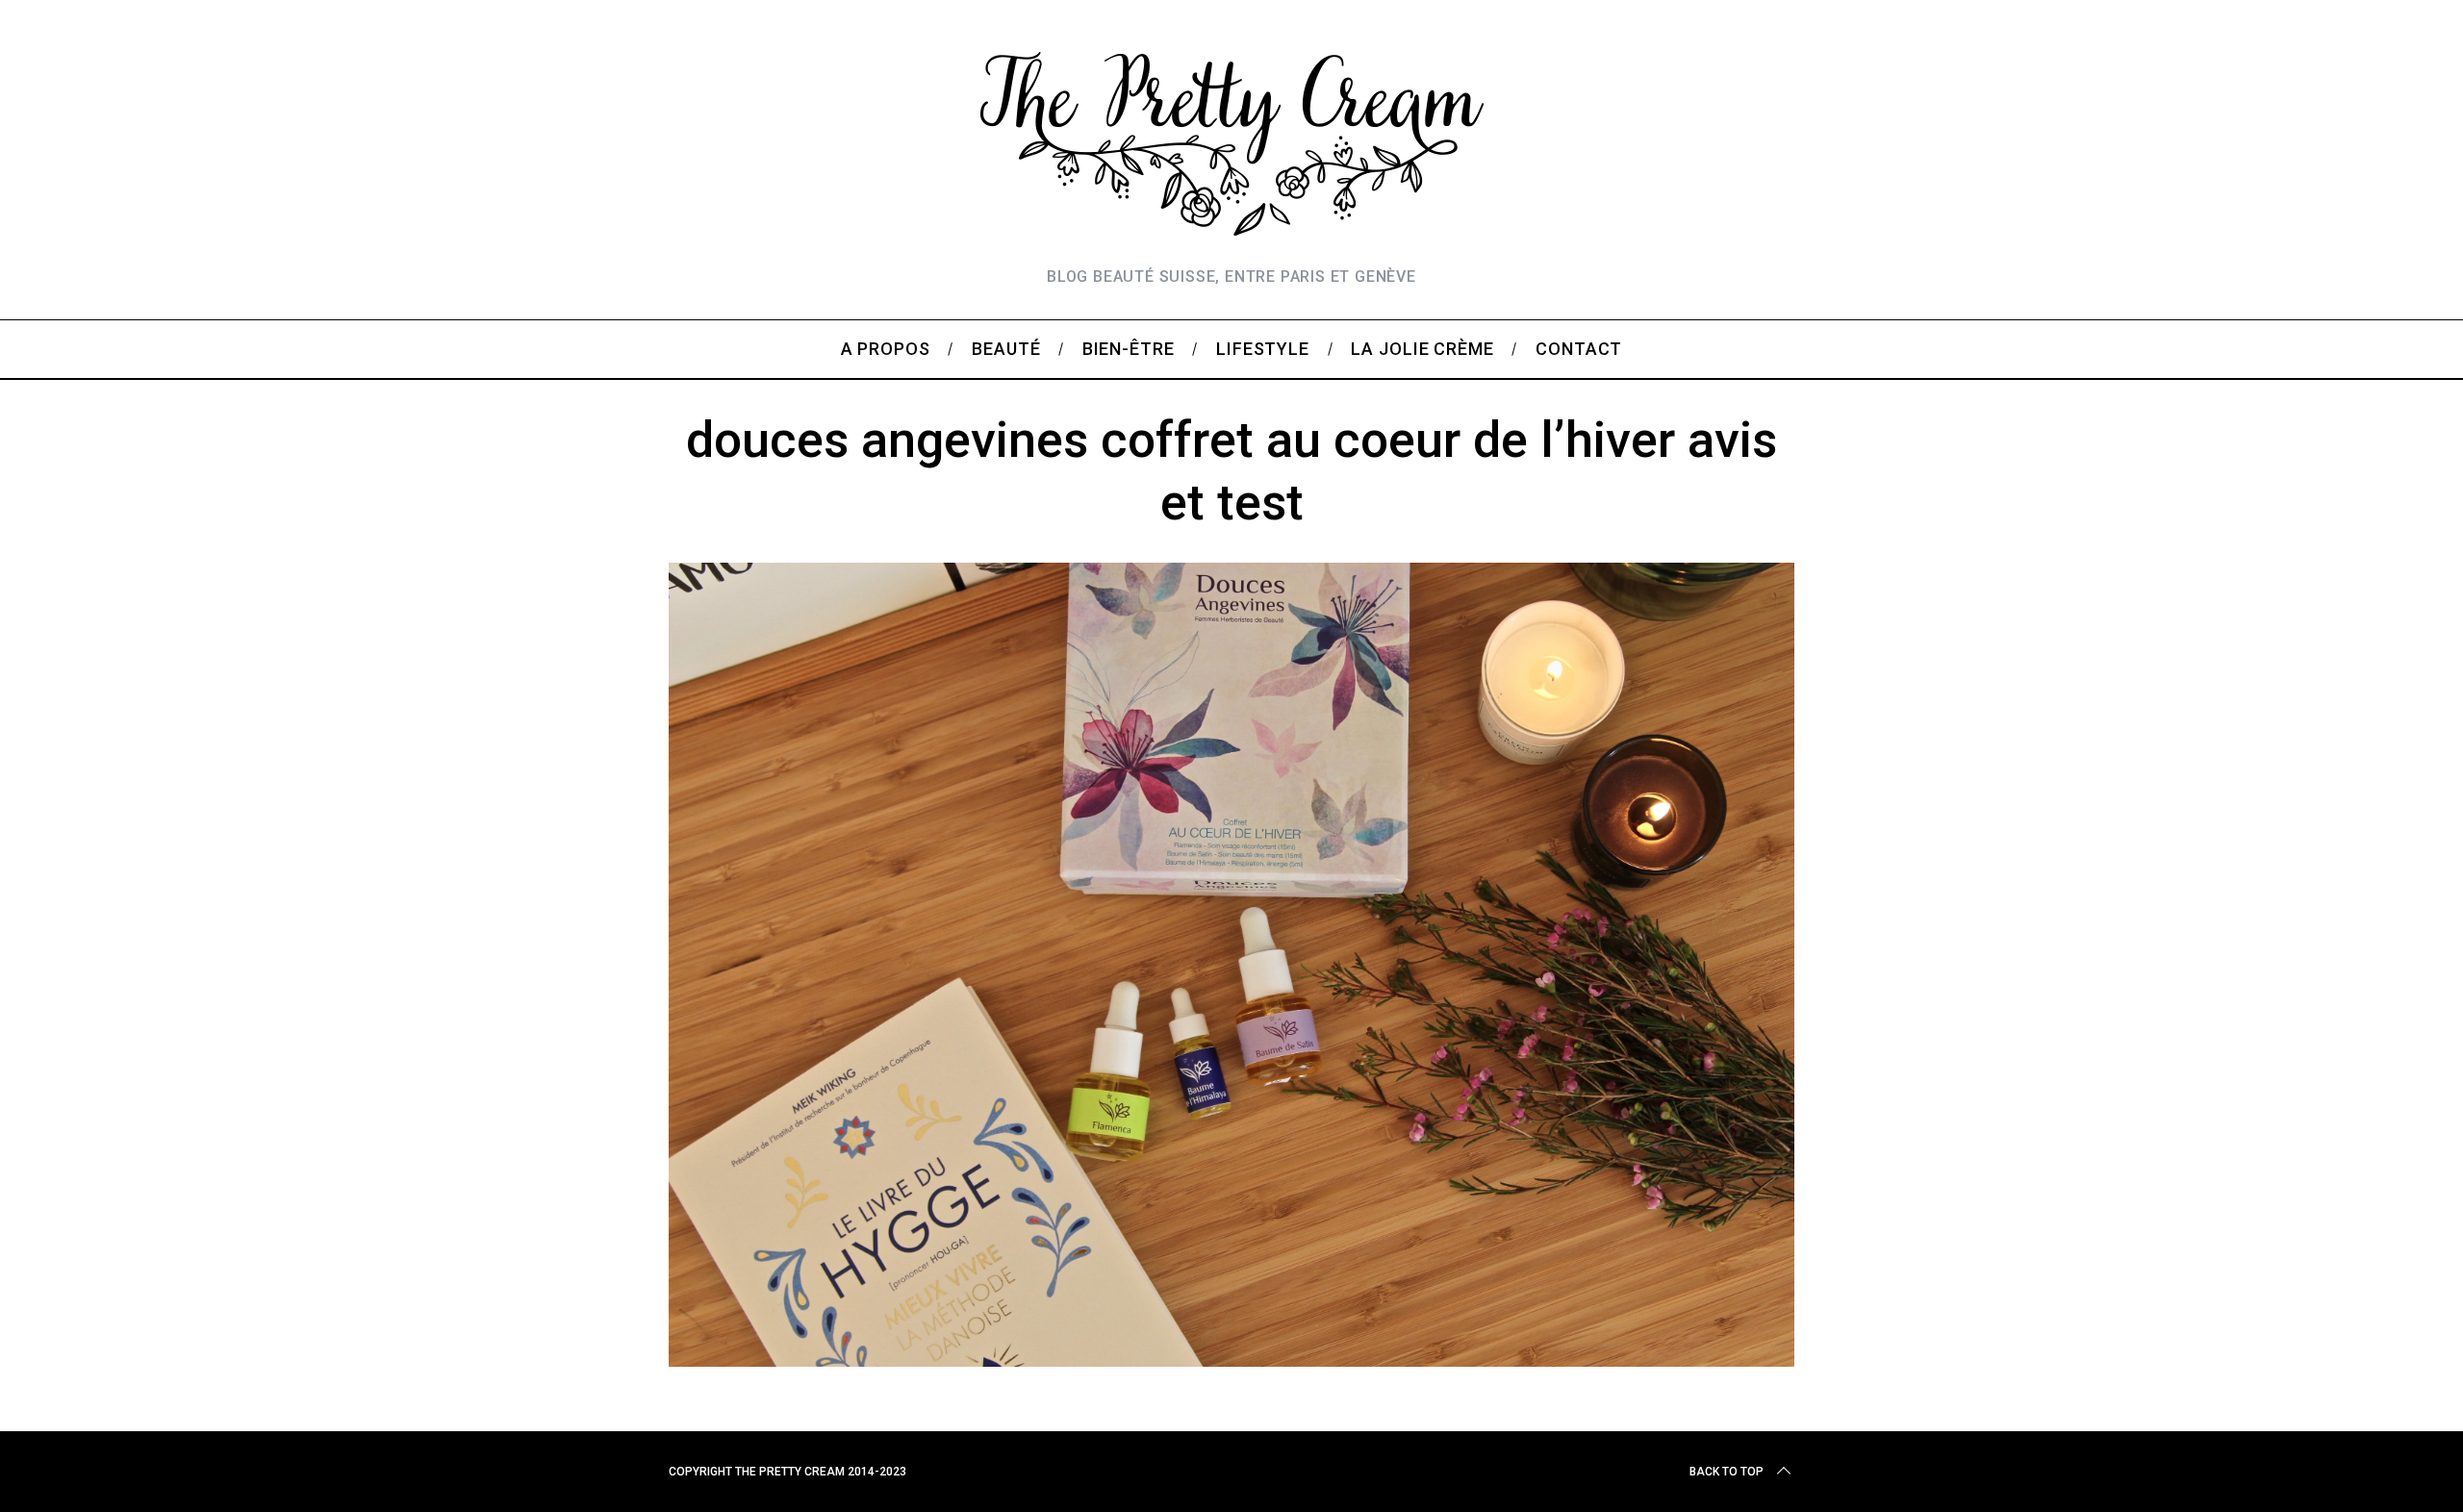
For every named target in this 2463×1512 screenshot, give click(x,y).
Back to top (1727, 1472)
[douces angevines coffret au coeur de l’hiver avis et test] (1231, 1360)
